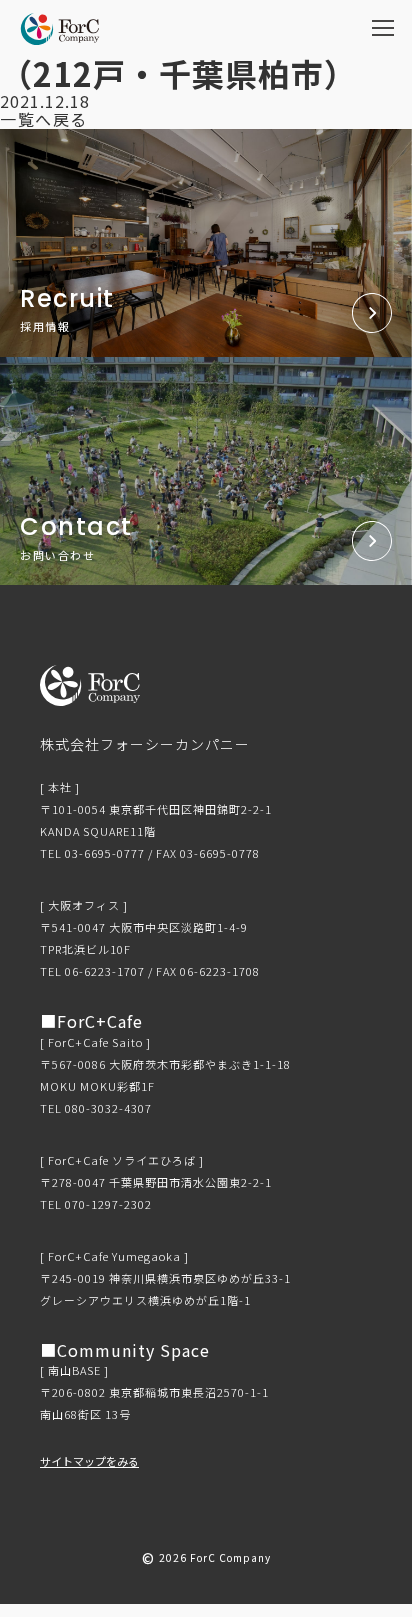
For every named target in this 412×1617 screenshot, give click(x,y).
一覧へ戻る (44, 119)
